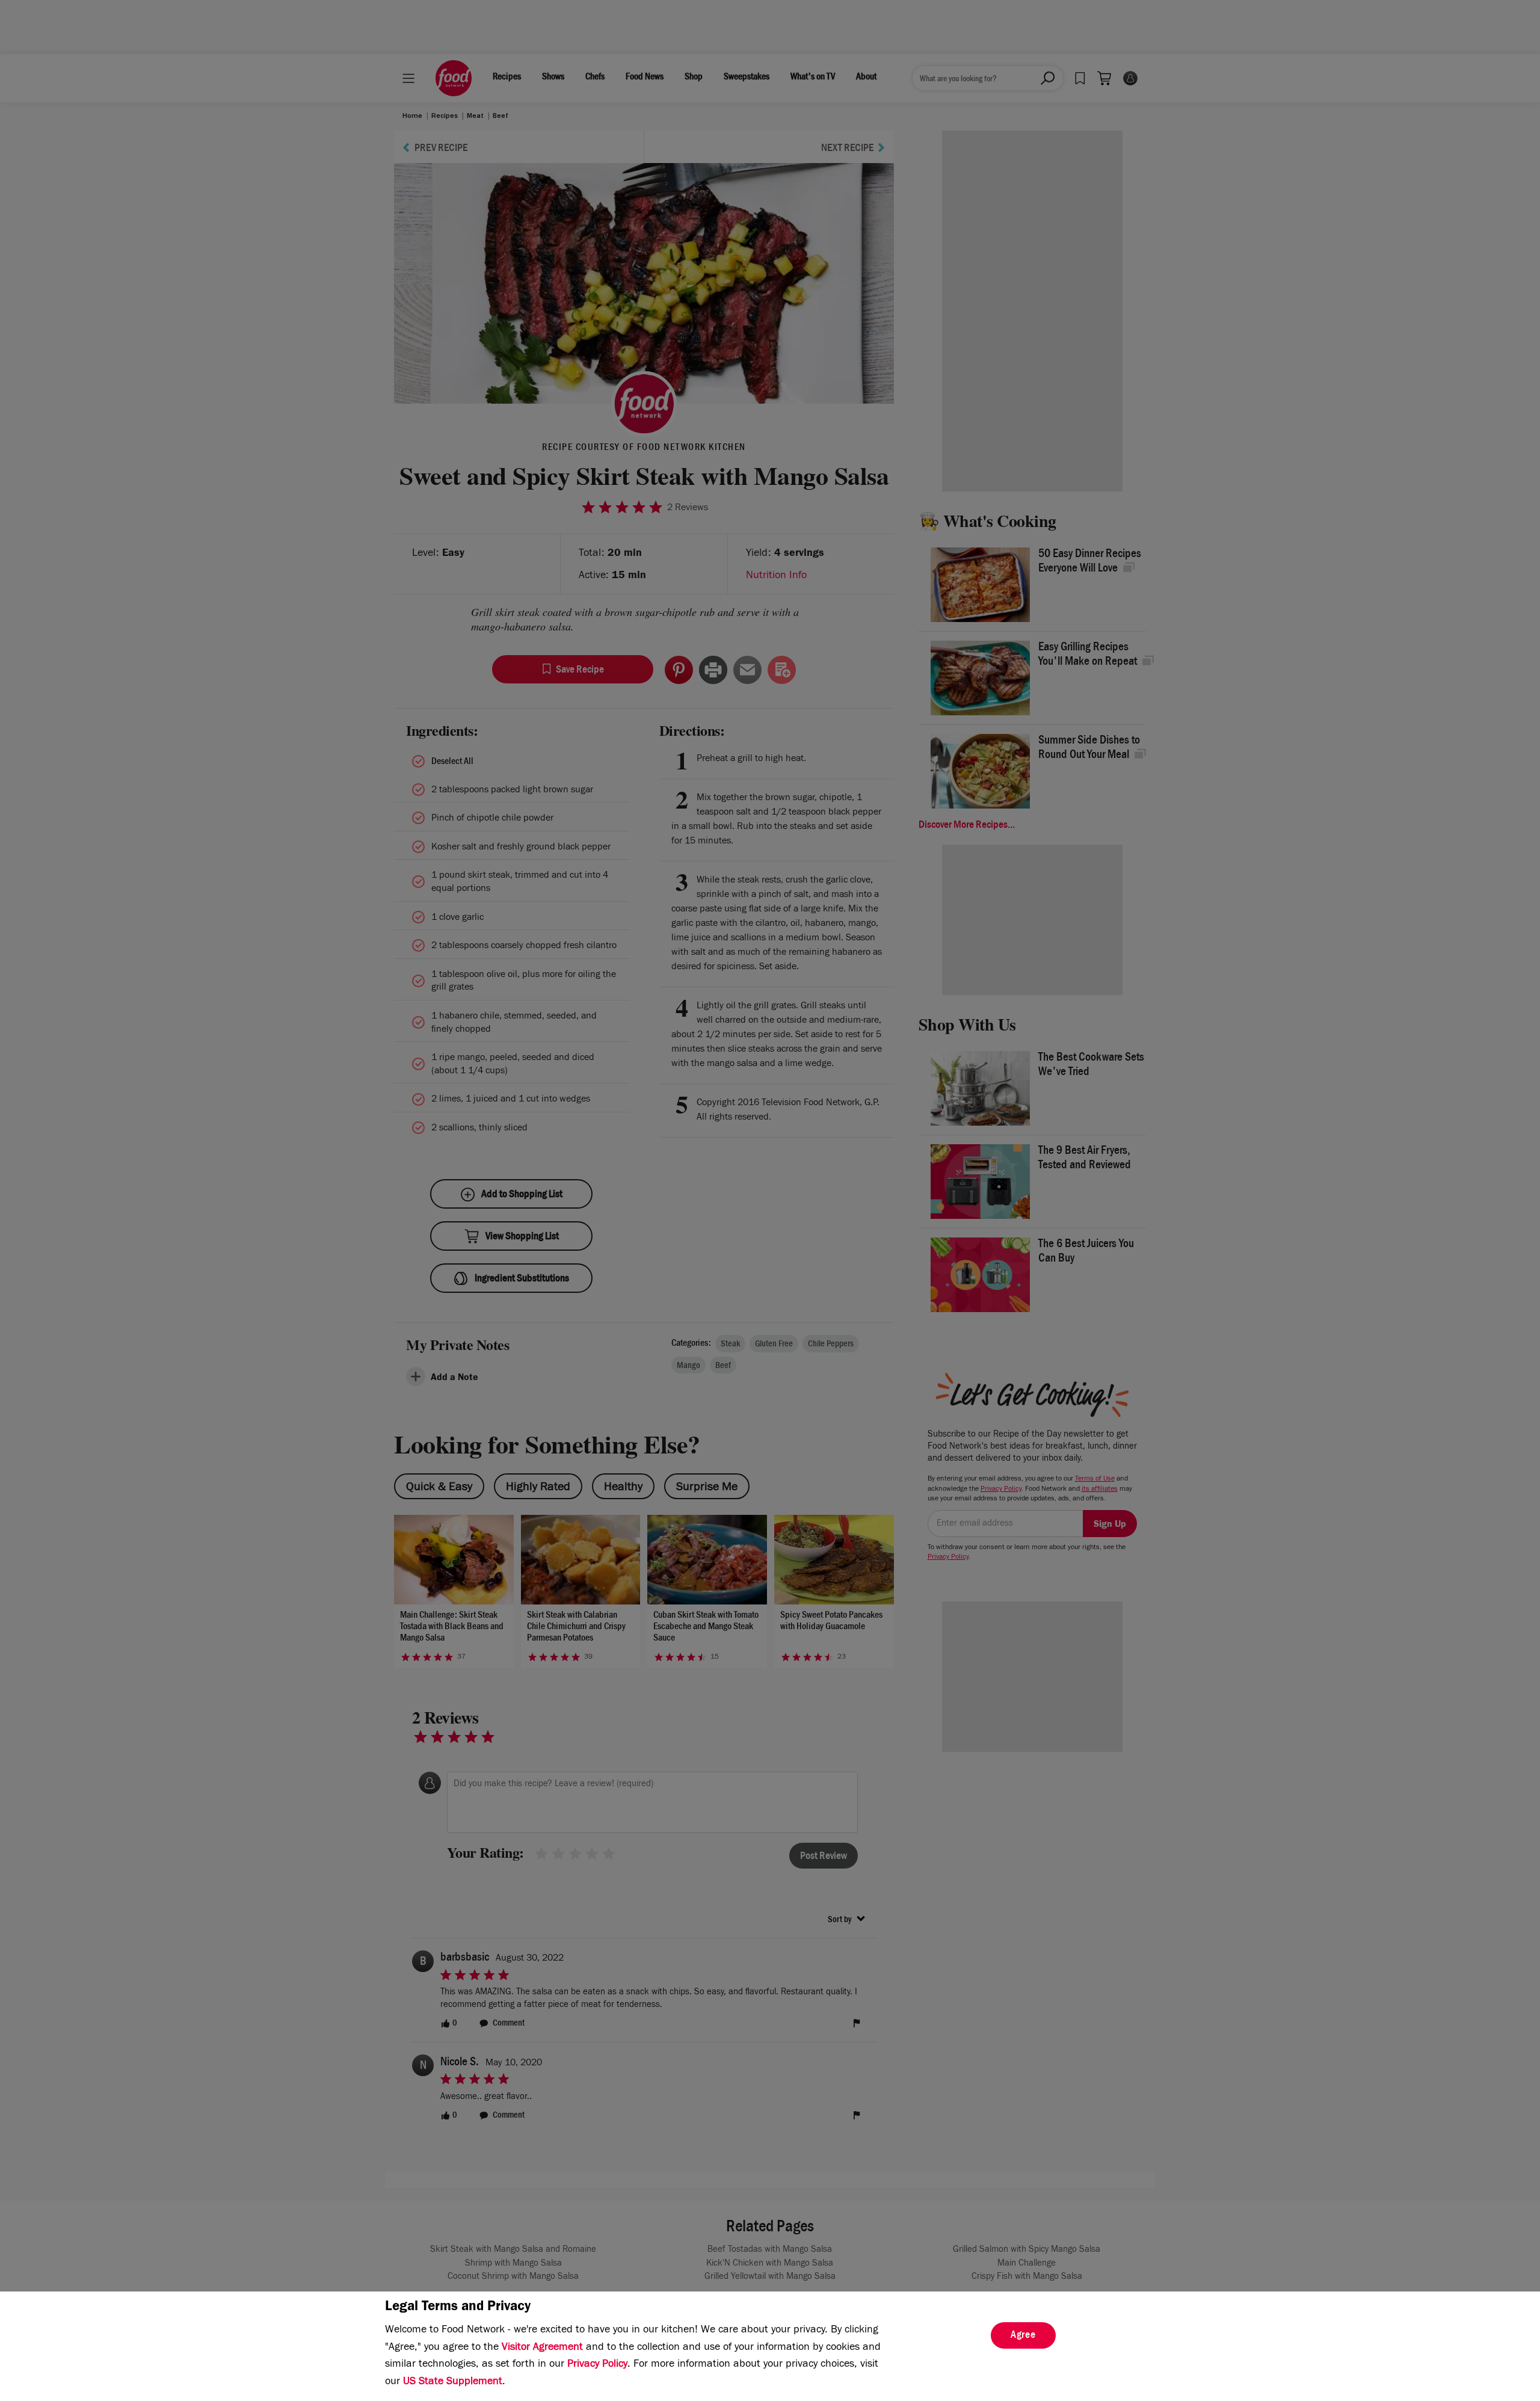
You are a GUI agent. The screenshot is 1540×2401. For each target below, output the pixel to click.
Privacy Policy (597, 2365)
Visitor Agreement (542, 2348)
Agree (1023, 2336)
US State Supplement (453, 2382)
